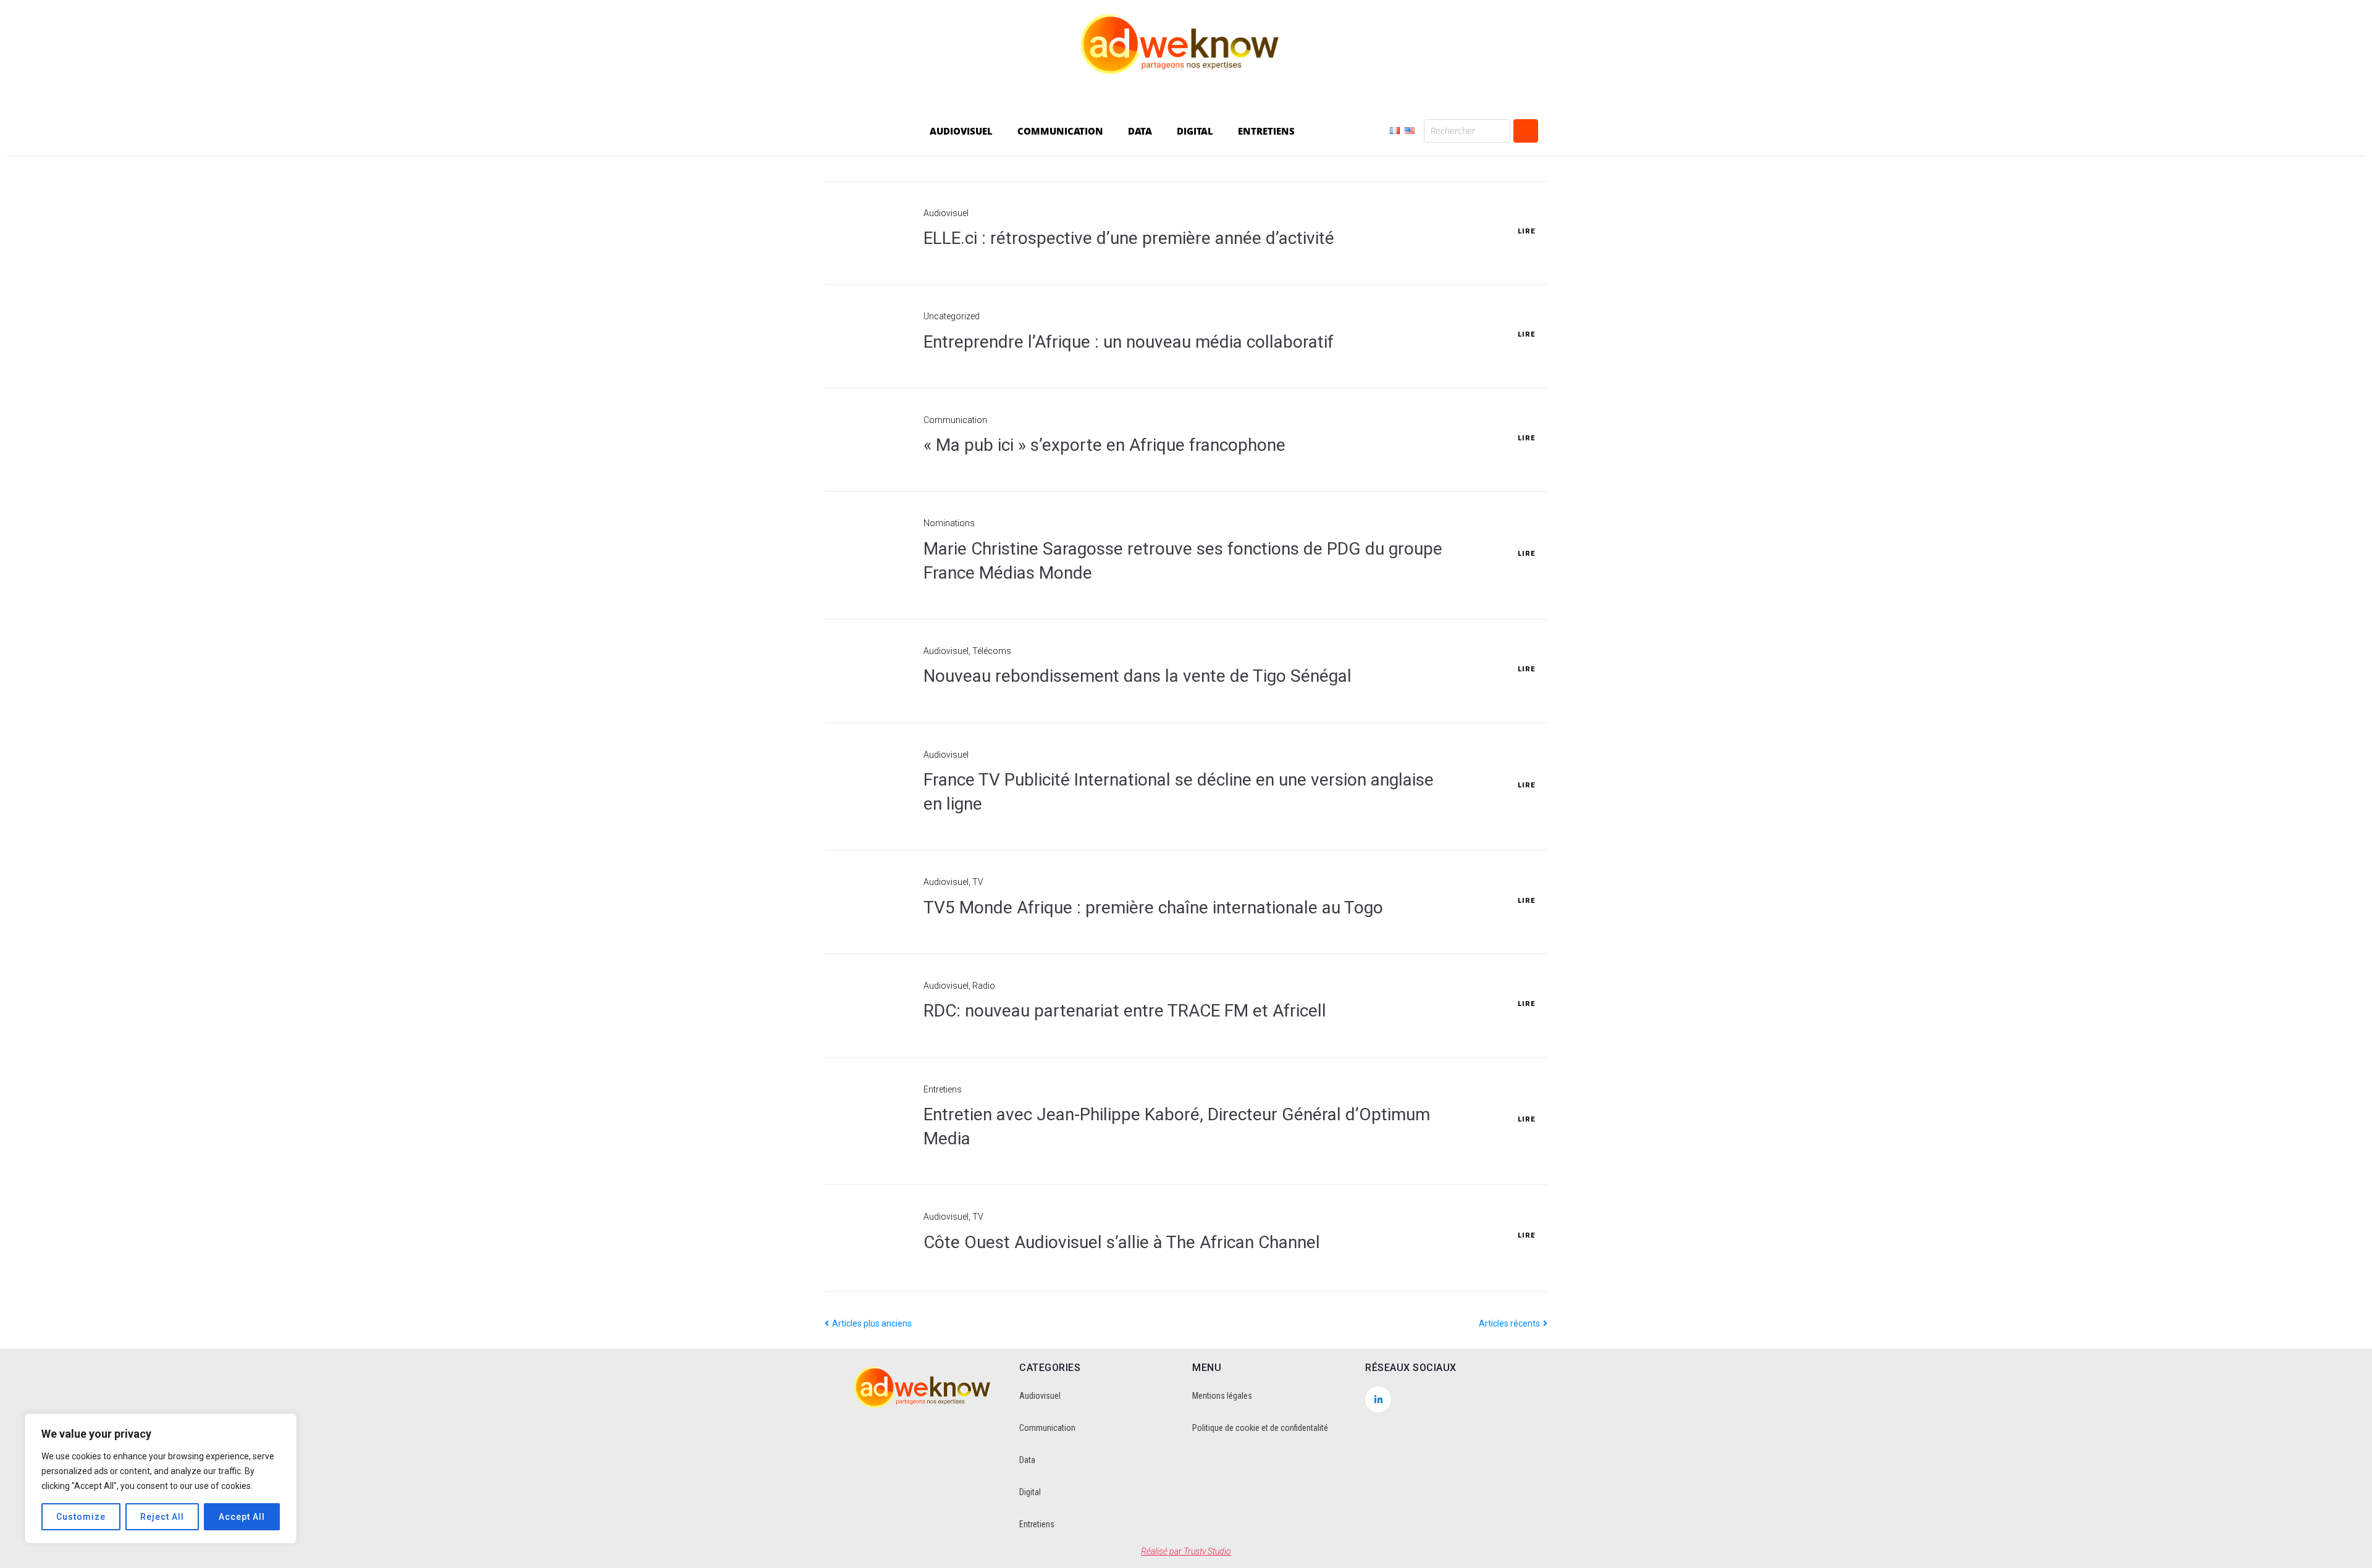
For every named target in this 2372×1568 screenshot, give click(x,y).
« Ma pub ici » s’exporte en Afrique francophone (1104, 445)
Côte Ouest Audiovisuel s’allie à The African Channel (1122, 1242)
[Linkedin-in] (1378, 1399)
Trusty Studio (1207, 1551)
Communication (955, 420)
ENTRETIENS (1266, 131)
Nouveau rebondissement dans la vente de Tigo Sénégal (1138, 676)
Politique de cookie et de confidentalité (1260, 1428)
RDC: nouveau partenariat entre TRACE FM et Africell (1125, 1011)
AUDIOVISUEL (961, 131)
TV (978, 882)
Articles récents (1510, 1323)
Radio (984, 986)
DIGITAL (1195, 131)
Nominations (949, 523)
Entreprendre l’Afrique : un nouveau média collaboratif (1129, 342)
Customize (81, 1517)
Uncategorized (952, 316)
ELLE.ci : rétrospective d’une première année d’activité (1129, 238)
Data (1027, 1460)
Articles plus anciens (868, 1323)
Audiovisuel (946, 213)
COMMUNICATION (1060, 131)
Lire (1526, 231)
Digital (1030, 1492)
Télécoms (992, 651)
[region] (161, 1478)
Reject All (162, 1517)
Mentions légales (1222, 1396)
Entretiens (943, 1089)
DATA (1140, 131)
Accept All (242, 1517)
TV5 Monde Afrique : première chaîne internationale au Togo (1153, 908)
